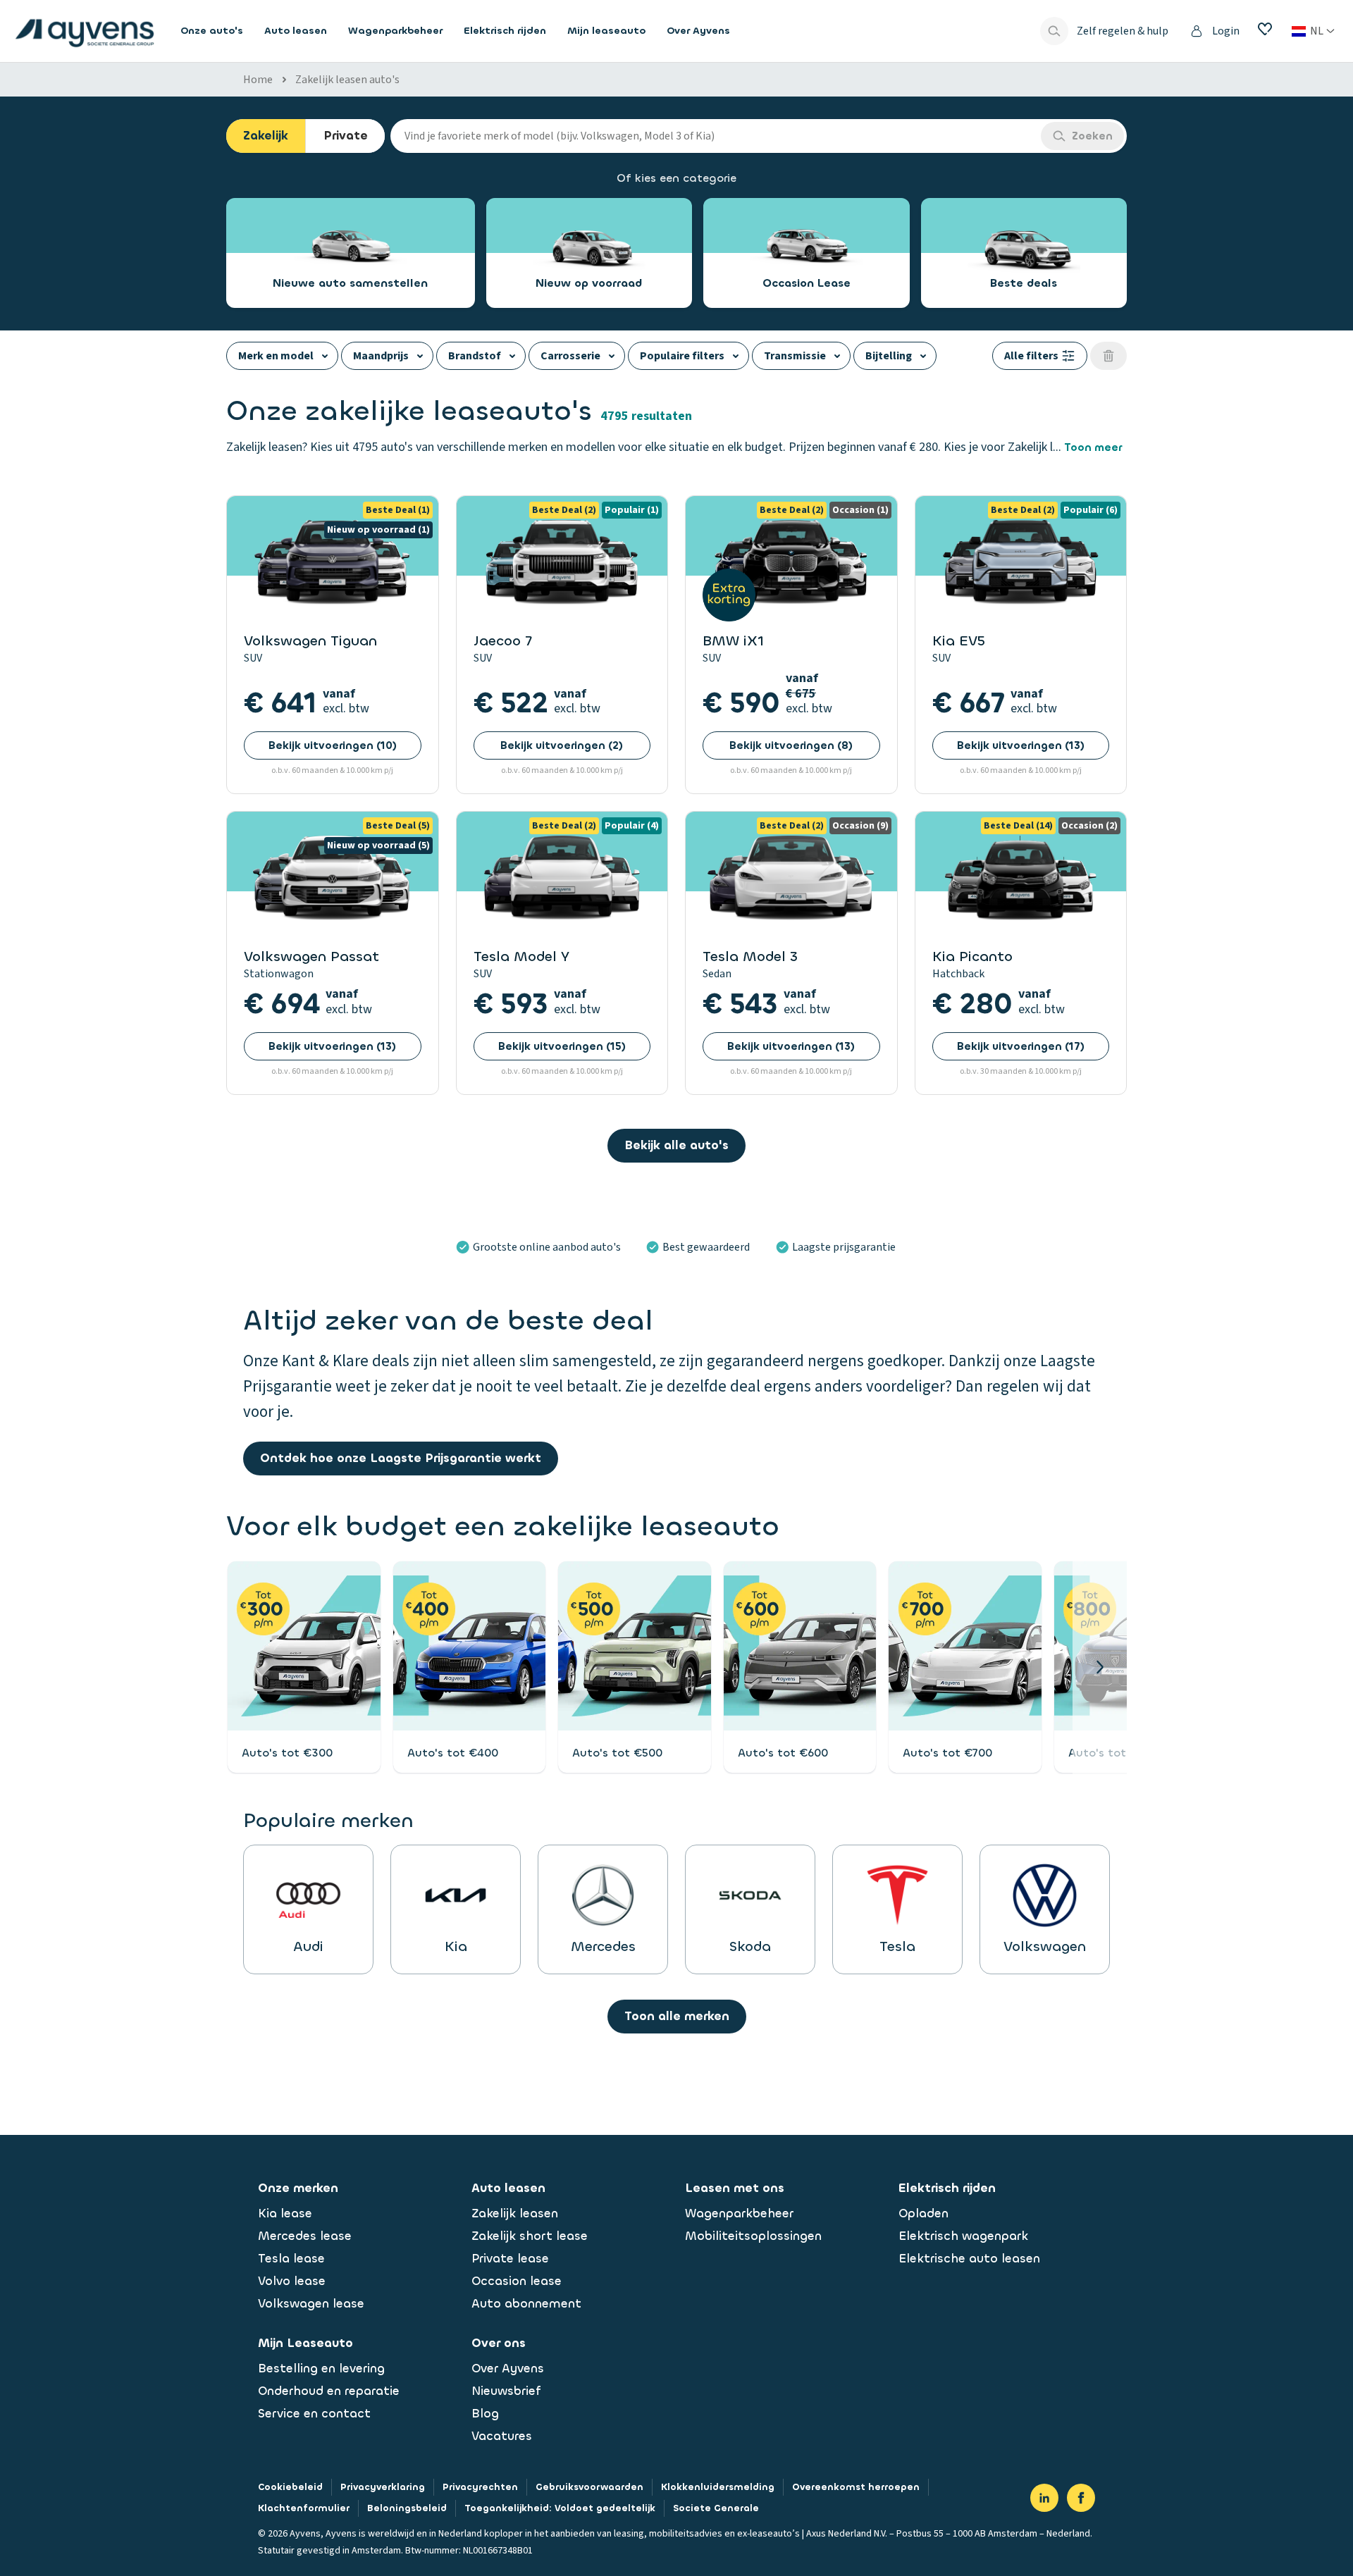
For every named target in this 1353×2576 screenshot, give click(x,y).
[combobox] (716, 136)
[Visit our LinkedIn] (1044, 2498)
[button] (1100, 1667)
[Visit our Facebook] (1081, 2498)
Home (258, 80)
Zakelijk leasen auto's (347, 80)
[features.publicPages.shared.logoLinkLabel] (85, 31)
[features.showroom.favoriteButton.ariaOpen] (1265, 29)
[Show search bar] (1054, 31)
